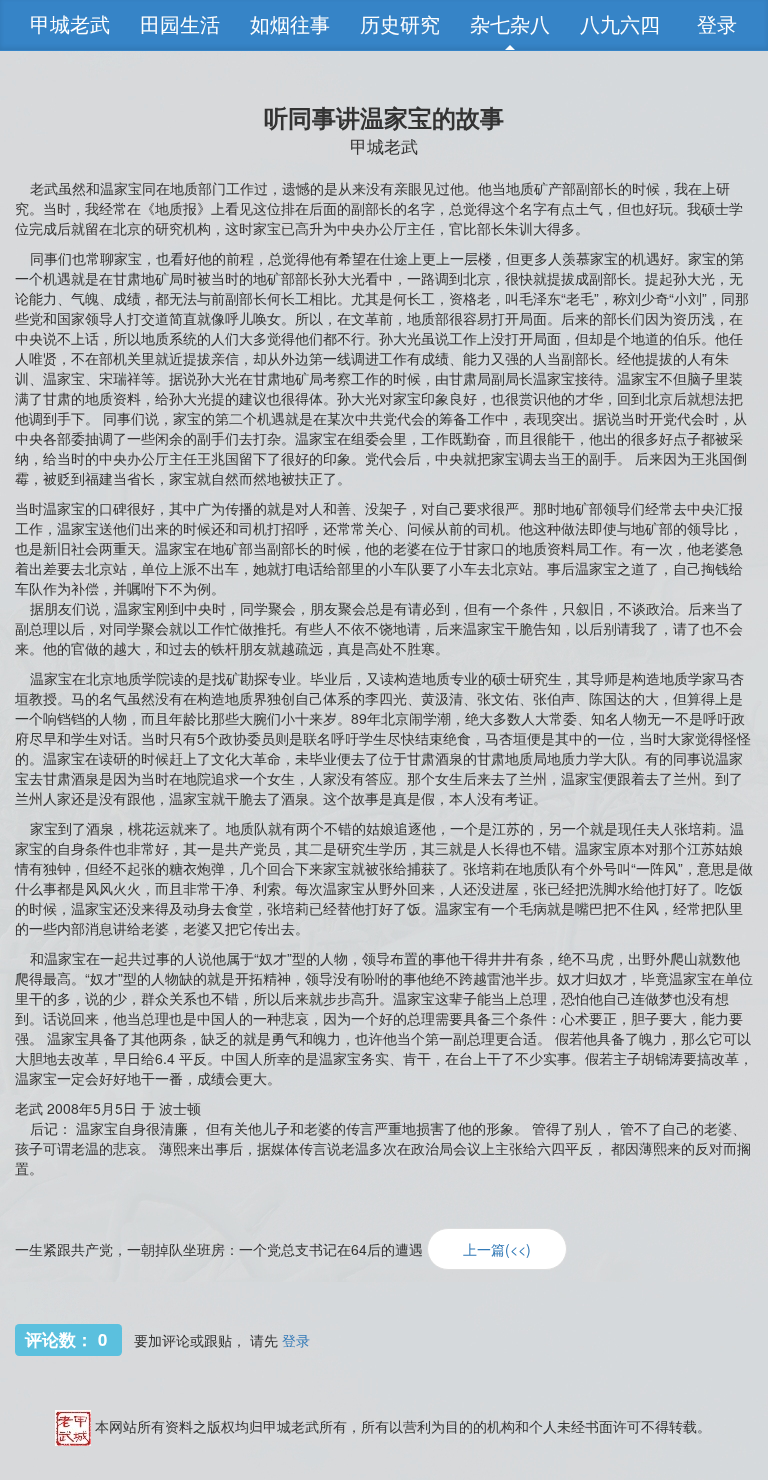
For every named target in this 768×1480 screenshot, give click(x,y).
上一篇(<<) (497, 1249)
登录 (717, 24)
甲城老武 (70, 24)
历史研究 (400, 24)
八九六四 (620, 24)
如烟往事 (290, 24)
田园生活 (180, 24)
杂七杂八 (510, 24)
